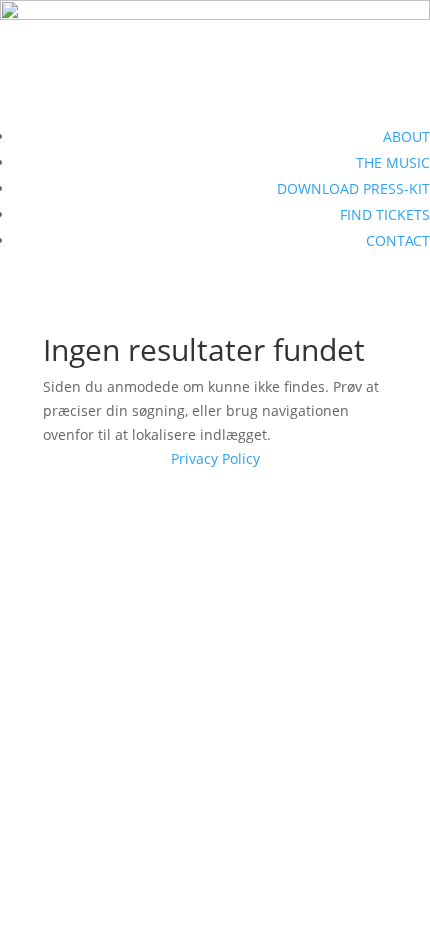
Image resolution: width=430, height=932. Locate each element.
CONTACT (398, 240)
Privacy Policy (215, 458)
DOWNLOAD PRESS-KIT (353, 188)
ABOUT (406, 136)
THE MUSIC (393, 162)
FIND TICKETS (385, 214)
